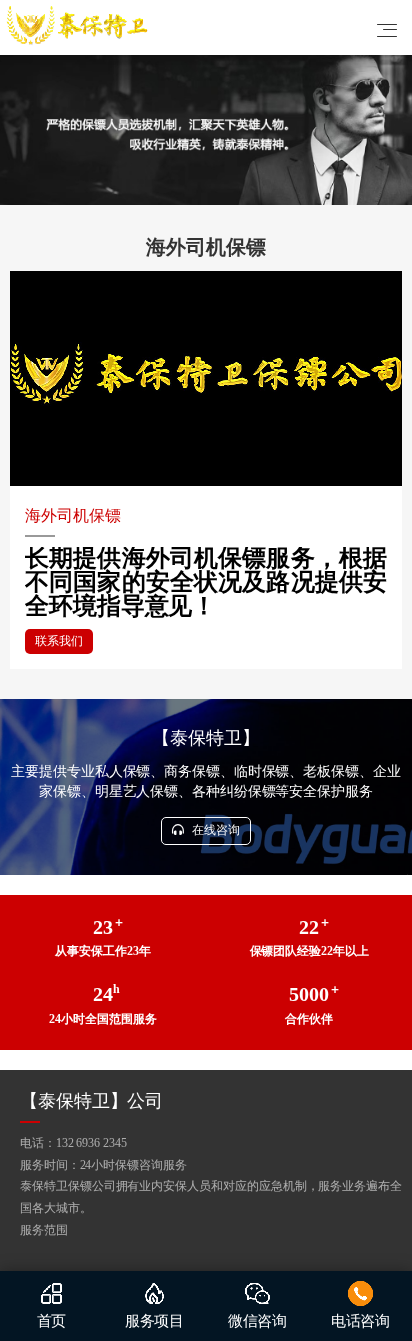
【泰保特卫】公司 (91, 1101)
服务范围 (44, 1230)
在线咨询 (214, 830)
